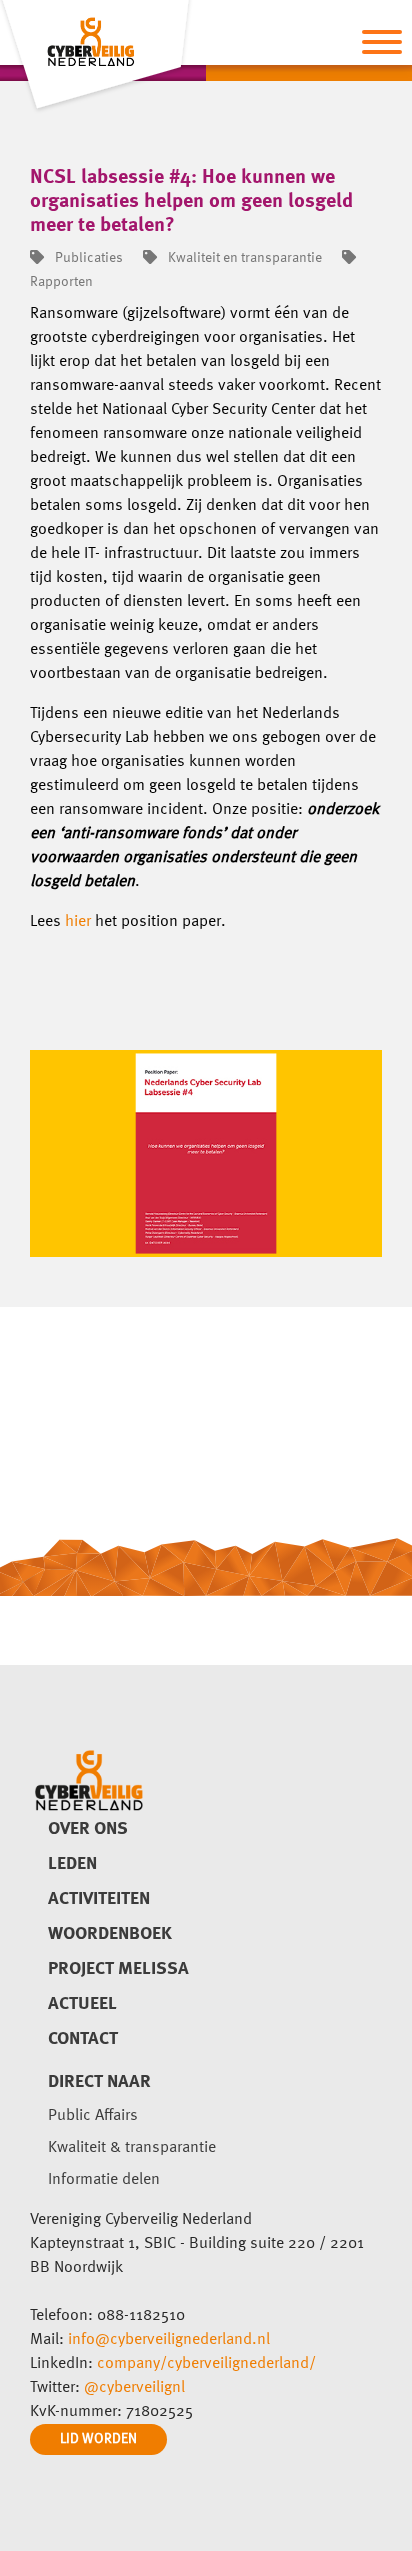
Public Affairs (93, 2116)
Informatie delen (104, 2180)
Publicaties (87, 258)
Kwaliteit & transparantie (132, 2148)
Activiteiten (99, 1899)
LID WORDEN (98, 2439)
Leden (72, 1864)
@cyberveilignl (134, 2388)
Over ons (88, 1829)
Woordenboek (110, 1934)
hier (78, 922)
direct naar (99, 2082)
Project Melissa (118, 1969)
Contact (83, 2039)
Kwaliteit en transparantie (243, 258)
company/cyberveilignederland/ (206, 2364)
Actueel (82, 2004)
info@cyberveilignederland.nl (169, 2340)
